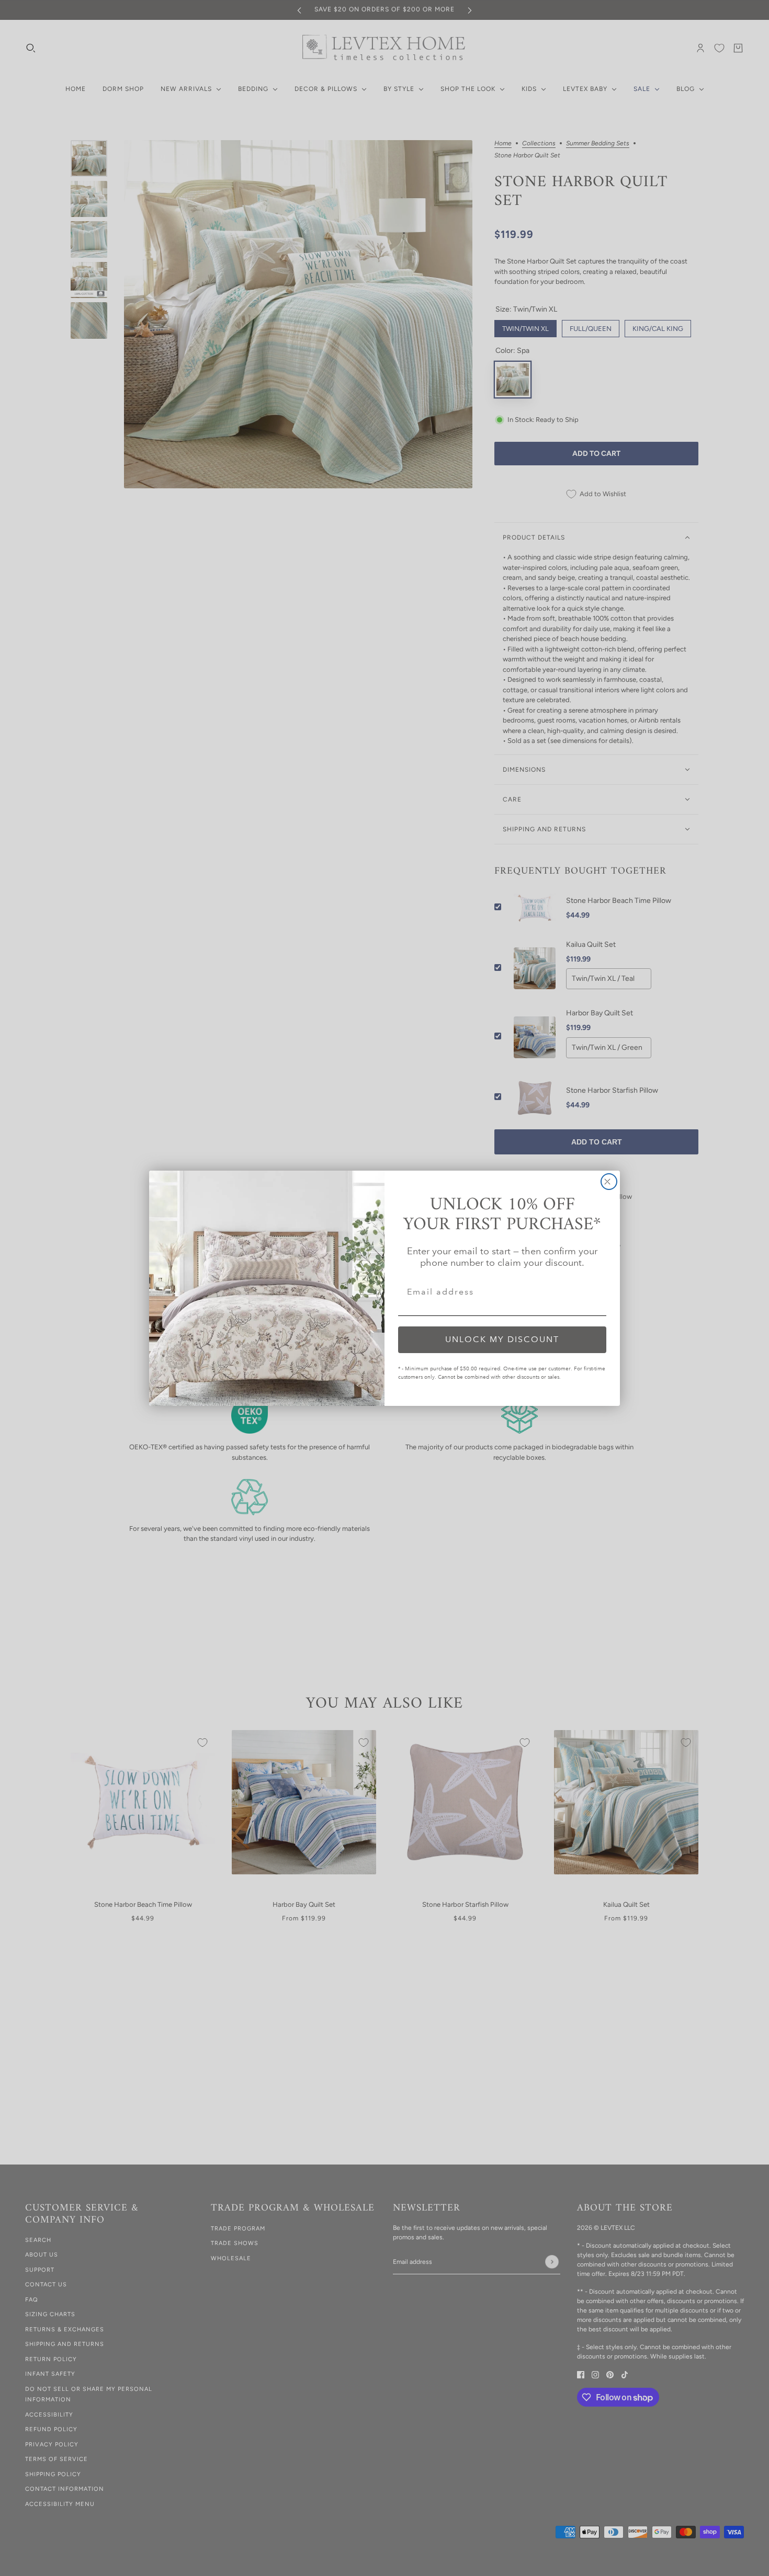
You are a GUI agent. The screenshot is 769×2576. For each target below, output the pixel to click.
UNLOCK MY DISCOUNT (502, 1339)
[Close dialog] (609, 1182)
